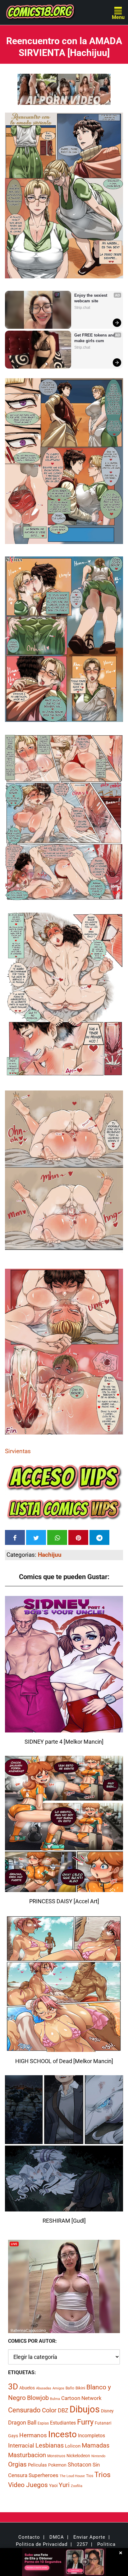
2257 (82, 2544)
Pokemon (57, 2465)
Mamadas (96, 2445)
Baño (70, 2388)
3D (13, 2387)
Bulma (55, 2399)
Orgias (17, 2464)
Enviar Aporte (89, 2537)
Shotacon (80, 2464)
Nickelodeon (78, 2456)
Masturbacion (27, 2455)
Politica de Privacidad (42, 2544)
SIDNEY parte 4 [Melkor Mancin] (64, 1742)
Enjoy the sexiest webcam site (91, 298)
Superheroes (43, 2475)
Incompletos (91, 2436)
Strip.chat (82, 308)
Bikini (80, 2388)
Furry (85, 2422)
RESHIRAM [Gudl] (64, 2221)
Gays (13, 2436)
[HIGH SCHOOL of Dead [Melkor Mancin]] (64, 2048)
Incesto (62, 2434)
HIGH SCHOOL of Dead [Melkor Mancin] (64, 2061)
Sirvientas (18, 1451)
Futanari (103, 2423)
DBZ (63, 2411)
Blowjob (38, 2398)
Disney (107, 2411)
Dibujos (85, 2409)
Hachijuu (50, 1555)
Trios (103, 2475)
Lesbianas (50, 2445)
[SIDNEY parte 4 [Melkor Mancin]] (64, 1729)
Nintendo (98, 2456)
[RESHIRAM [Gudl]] (64, 2208)
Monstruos (56, 2456)
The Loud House (72, 2476)
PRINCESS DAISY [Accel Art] (64, 1901)
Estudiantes (63, 2423)
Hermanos (33, 2435)
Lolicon (73, 2446)
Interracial (21, 2446)
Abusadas (44, 2388)
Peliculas (37, 2465)
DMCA (57, 2537)
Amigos (58, 2388)
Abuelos (27, 2388)
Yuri (64, 2485)
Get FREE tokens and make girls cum (95, 338)
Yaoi (53, 2485)
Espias (43, 2423)
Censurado (24, 2410)
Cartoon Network (81, 2398)
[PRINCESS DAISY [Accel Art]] (64, 1888)
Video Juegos (28, 2485)
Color (49, 2410)
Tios (90, 2476)
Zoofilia (77, 2486)
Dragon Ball (22, 2423)
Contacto (29, 2537)
